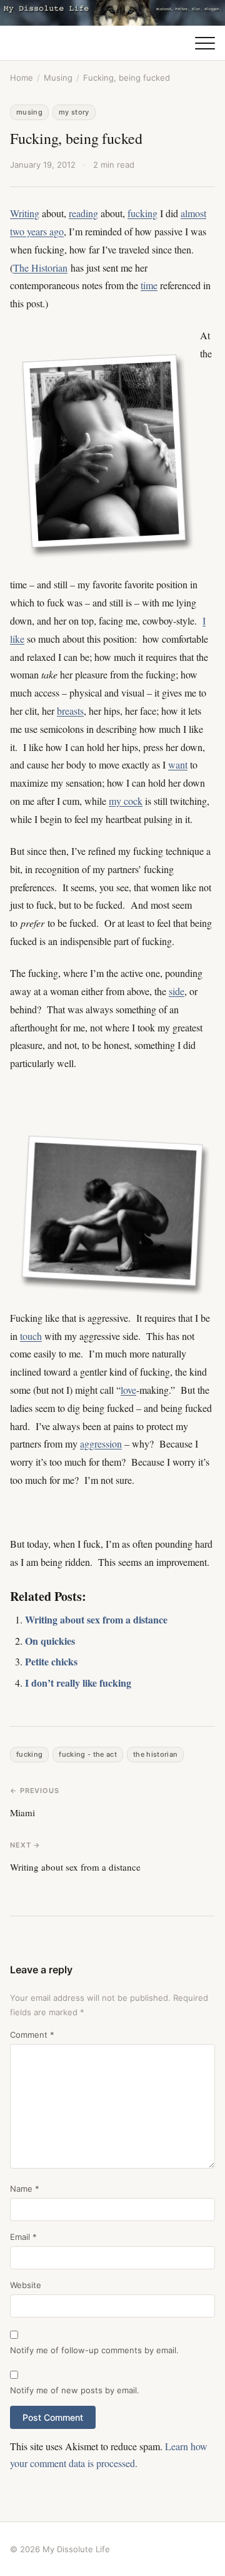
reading (83, 213)
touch (31, 1336)
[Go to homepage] (112, 13)
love (128, 1390)
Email (23, 2237)
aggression (101, 1444)
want (178, 764)
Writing (25, 213)
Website (26, 2285)
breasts (70, 711)
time (149, 285)
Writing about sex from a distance (96, 1619)
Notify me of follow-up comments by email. (94, 2350)
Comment (32, 2035)
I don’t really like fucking (78, 1683)
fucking (142, 213)
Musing (58, 78)
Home (22, 78)
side (177, 991)
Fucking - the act (88, 1754)
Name (25, 2189)
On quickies (50, 1641)
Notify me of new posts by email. (75, 2390)
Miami (22, 1812)
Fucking (29, 1754)
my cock (126, 801)
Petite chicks (51, 1661)
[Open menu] (205, 43)
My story (74, 112)
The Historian (40, 268)
